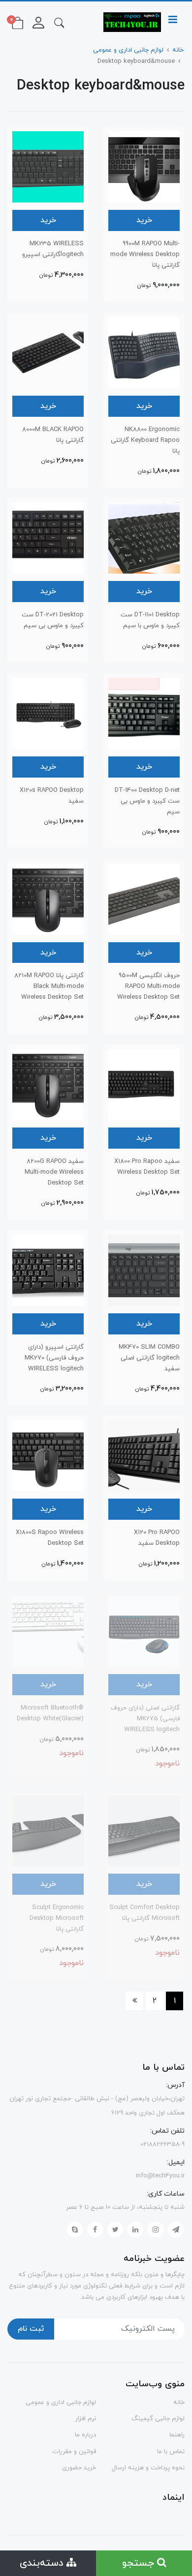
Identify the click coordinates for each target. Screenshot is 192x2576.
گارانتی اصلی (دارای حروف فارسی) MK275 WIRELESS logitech (145, 1719)
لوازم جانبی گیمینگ (158, 2419)
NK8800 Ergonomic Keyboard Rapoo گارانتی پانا (145, 440)
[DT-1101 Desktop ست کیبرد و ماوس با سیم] (144, 538)
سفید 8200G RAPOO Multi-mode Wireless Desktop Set (54, 1172)
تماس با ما (171, 2452)
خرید (144, 220)
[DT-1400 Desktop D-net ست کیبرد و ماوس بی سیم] (144, 713)
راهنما (177, 2435)
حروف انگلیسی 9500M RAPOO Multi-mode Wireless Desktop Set (148, 986)
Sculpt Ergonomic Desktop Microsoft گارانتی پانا (57, 1918)
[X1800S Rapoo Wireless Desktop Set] (48, 1455)
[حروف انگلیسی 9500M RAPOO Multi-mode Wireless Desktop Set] (144, 898)
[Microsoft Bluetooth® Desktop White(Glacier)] (48, 1630)
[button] (59, 22)
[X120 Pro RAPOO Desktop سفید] (144, 1455)
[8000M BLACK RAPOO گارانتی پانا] (48, 352)
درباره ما (85, 2435)
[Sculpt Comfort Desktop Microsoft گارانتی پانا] (144, 1830)
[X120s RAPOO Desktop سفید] (48, 713)
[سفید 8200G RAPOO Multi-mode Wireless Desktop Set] (48, 1084)
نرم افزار (86, 2419)
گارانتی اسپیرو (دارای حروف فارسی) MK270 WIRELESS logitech (54, 1358)
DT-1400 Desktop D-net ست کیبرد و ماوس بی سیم (147, 801)
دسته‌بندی (43, 2563)
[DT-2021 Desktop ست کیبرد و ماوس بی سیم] (48, 538)
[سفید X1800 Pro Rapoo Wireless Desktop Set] (144, 1084)
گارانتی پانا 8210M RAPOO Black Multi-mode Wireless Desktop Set (49, 986)
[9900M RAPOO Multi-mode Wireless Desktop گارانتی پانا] (144, 166)
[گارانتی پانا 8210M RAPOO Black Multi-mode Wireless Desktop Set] (48, 898)
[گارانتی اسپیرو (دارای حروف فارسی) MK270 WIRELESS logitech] (48, 1270)
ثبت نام (31, 2329)
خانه (179, 2402)
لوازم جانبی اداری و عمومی (61, 2402)
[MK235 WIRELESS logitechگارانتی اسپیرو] (48, 166)
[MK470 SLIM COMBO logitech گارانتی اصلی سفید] (144, 1270)
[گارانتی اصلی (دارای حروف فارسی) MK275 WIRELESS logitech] (144, 1630)
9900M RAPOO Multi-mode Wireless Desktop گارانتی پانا (145, 255)
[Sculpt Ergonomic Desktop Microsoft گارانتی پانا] (48, 1830)
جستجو (140, 2563)
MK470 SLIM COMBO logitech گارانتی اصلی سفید (149, 1358)
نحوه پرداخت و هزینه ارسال (148, 2468)
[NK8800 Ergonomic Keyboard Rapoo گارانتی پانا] (144, 352)
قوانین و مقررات (74, 2452)
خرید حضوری (79, 2468)
